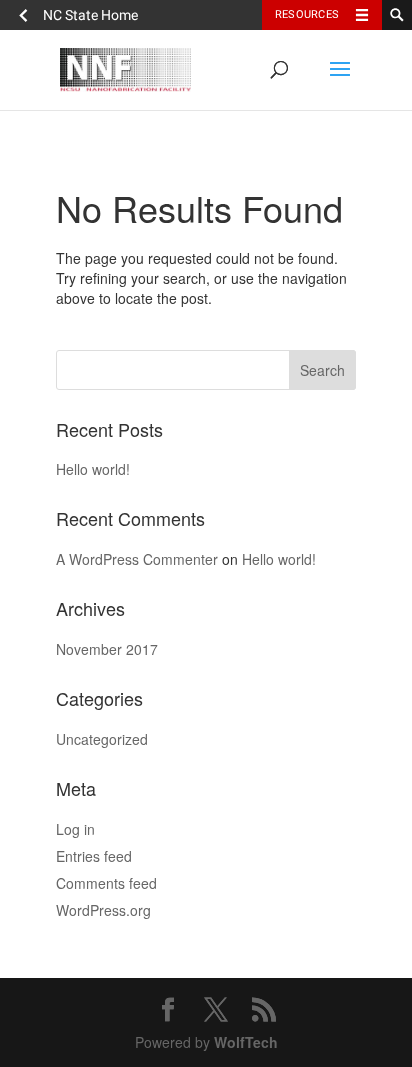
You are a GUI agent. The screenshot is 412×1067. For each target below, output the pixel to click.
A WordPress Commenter (137, 559)
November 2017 (107, 649)
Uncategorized (102, 739)
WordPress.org (103, 910)
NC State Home (90, 15)
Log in (75, 829)
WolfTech (246, 1042)
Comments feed (106, 883)
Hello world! (93, 469)
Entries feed (94, 856)
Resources (307, 14)
